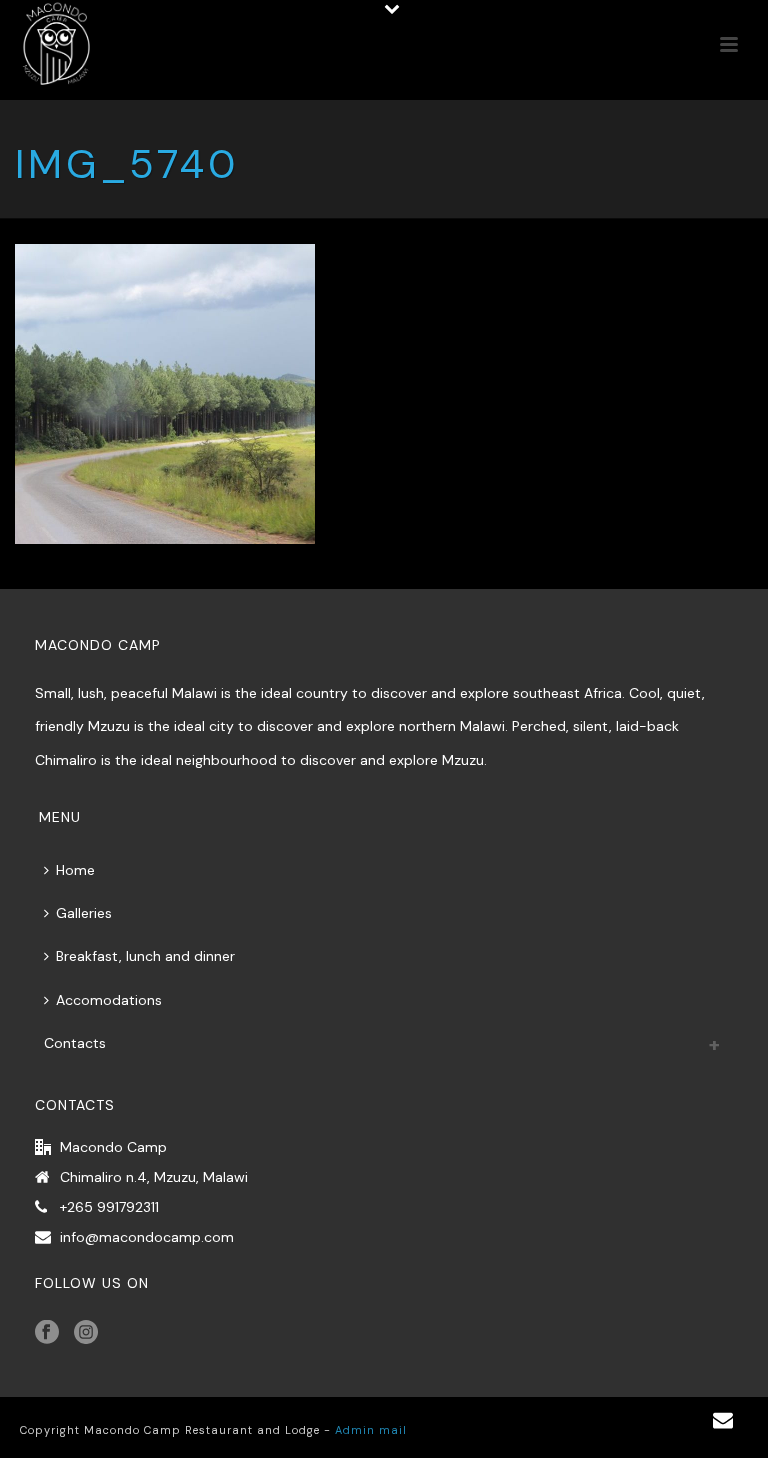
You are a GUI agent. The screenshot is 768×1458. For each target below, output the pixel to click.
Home (75, 870)
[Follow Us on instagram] (86, 1333)
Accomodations (109, 1000)
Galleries (84, 913)
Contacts (75, 1043)
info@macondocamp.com (147, 1237)
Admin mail (371, 1430)
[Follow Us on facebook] (47, 1333)
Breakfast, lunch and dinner (145, 956)
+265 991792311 (109, 1207)
